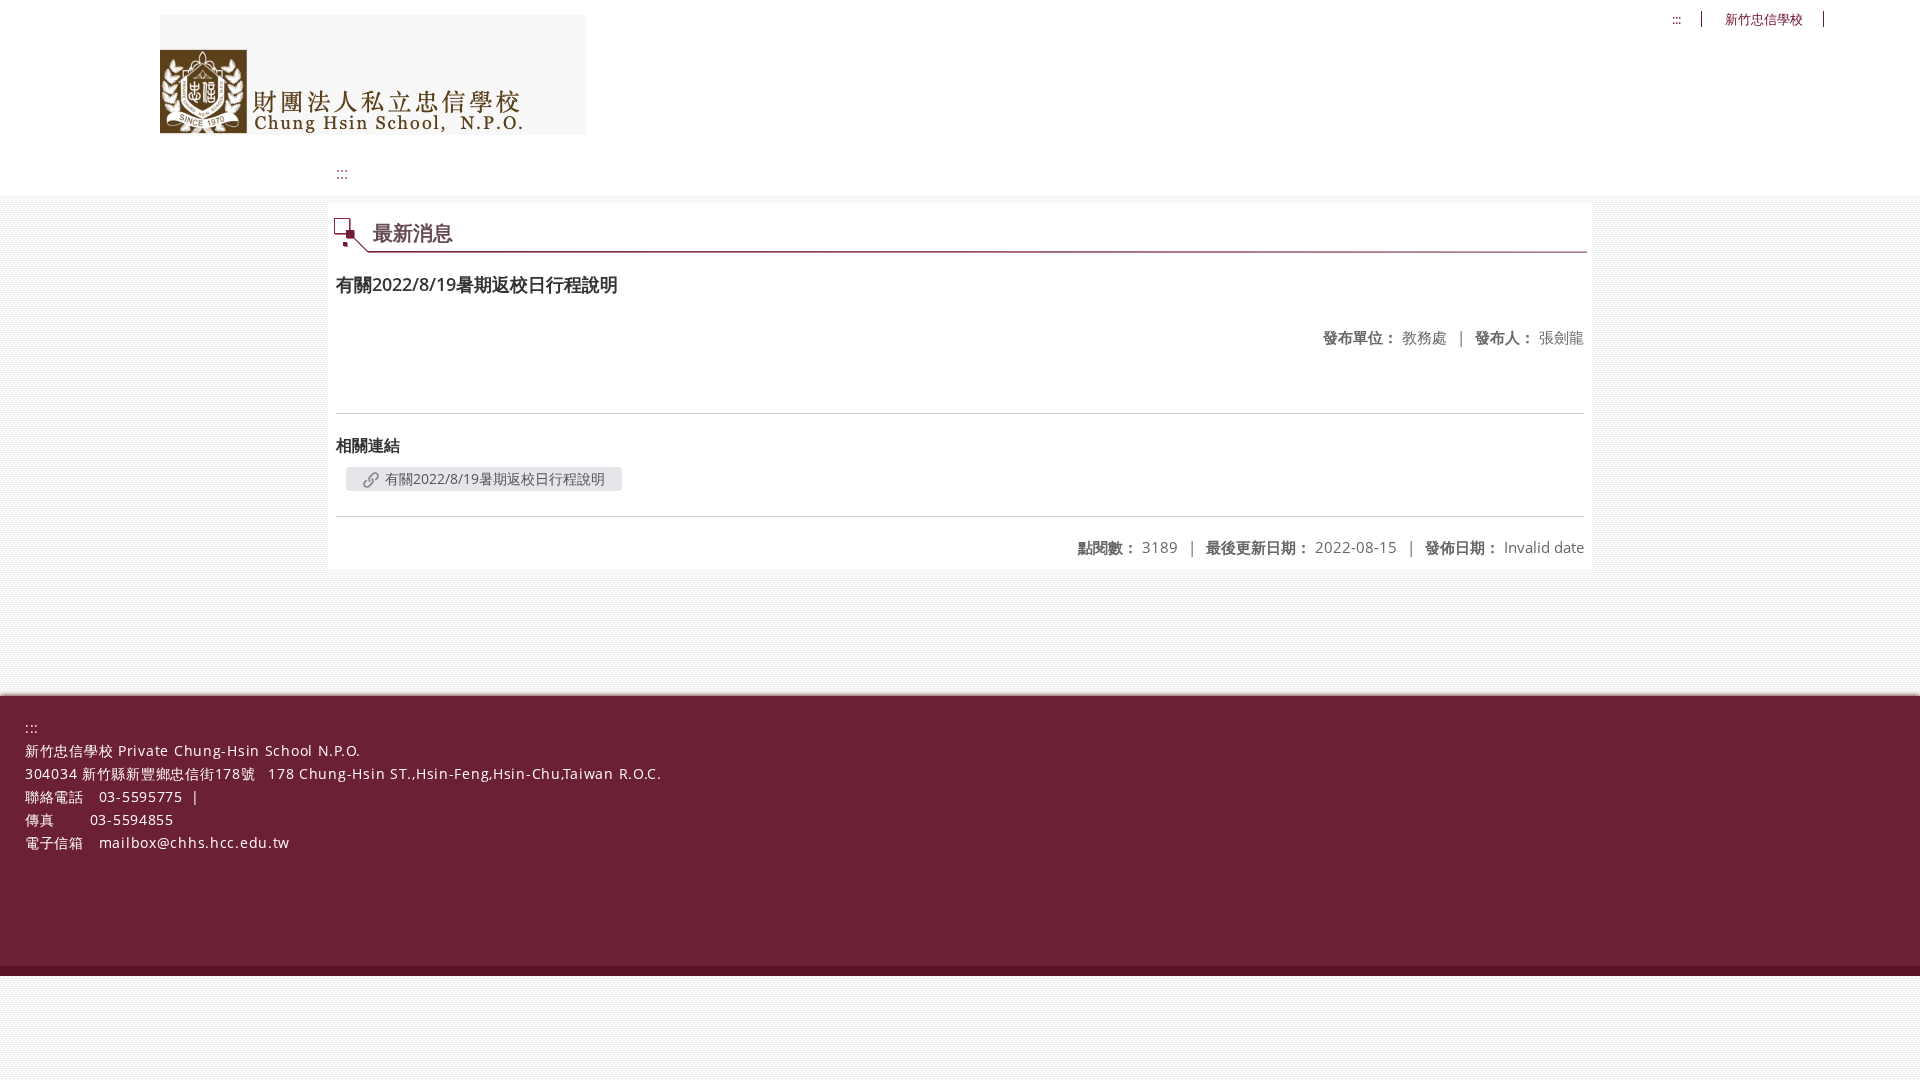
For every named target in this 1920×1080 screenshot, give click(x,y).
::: (1676, 19)
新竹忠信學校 (1764, 19)
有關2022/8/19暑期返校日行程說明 (493, 478)
